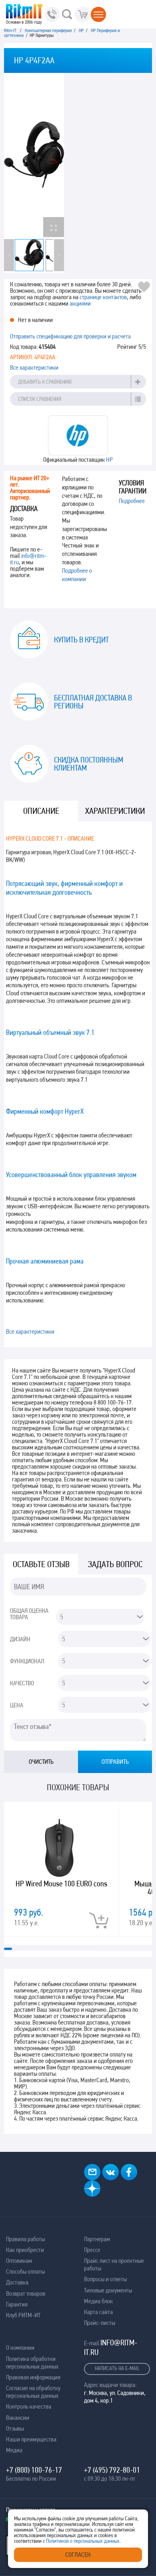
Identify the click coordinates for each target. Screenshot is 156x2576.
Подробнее (132, 501)
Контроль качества (29, 2406)
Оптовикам (19, 2261)
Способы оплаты (25, 2271)
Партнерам (97, 2239)
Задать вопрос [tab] (115, 1564)
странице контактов (103, 297)
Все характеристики (34, 367)
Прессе (92, 2250)
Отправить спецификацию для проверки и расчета (70, 336)
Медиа (14, 2450)
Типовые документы (108, 2290)
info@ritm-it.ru (28, 559)
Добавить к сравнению (45, 382)
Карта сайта (98, 2312)
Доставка (17, 2282)
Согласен (78, 2555)
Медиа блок (98, 2301)
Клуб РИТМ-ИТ (23, 2315)
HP (109, 460)
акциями (80, 303)
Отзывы (15, 2428)
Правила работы (25, 2239)
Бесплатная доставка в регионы (93, 702)
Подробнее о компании (77, 575)
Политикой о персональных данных (83, 2541)
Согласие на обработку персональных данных (33, 2392)
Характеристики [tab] (115, 811)
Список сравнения (40, 399)
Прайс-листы (100, 2323)
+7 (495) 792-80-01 (112, 2470)
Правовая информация (33, 2377)
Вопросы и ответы (105, 2279)
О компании (20, 2348)
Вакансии (18, 2418)
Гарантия (17, 2304)
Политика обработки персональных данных (32, 2363)
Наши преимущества (31, 2439)
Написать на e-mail (117, 2368)
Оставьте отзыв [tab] (41, 1564)
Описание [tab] (41, 811)
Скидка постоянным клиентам (89, 764)
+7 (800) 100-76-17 (34, 2470)
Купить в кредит (81, 640)
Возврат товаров (26, 2293)
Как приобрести (25, 2250)
